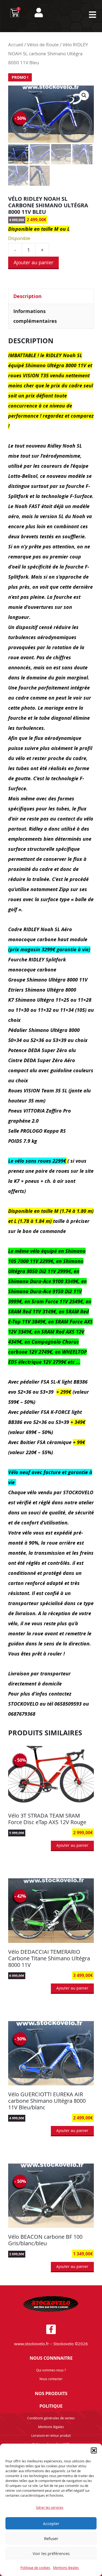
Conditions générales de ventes (51, 2418)
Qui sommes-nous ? (51, 2370)
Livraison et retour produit (51, 2435)
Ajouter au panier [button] (72, 1845)
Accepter (51, 2523)
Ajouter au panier (33, 262)
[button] (94, 2450)
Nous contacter (51, 2379)
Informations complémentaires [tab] (35, 316)
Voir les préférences (51, 2553)
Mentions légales (66, 2568)
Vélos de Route (43, 45)
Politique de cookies (35, 2568)
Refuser (51, 2538)
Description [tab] (27, 296)
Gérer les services (50, 2507)
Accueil (16, 45)
